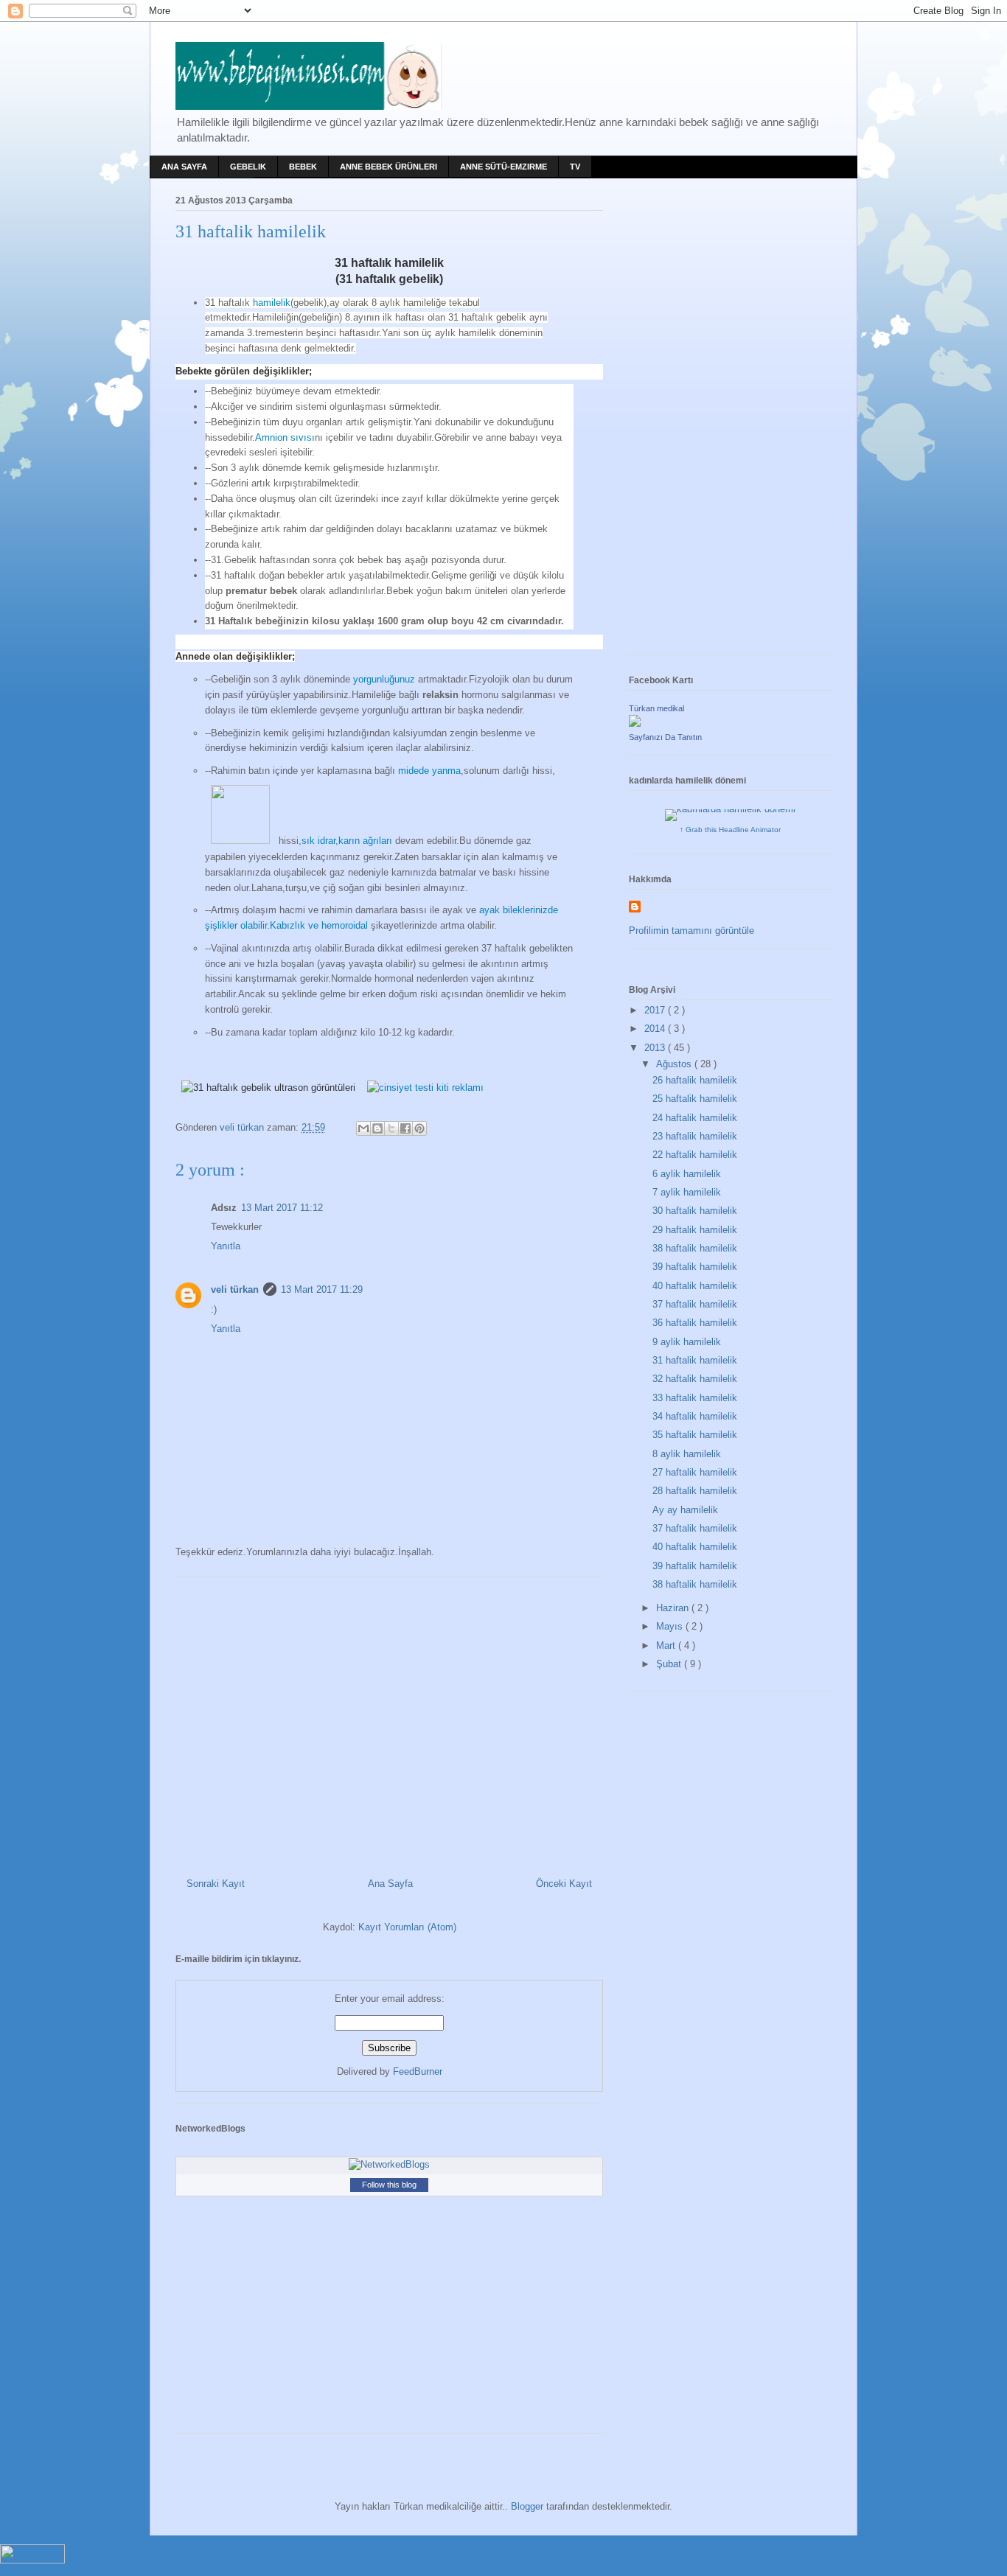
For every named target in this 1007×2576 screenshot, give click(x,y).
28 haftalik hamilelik (695, 1491)
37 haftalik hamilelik (695, 1304)
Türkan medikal (656, 708)
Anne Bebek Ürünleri (388, 167)
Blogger (527, 2506)
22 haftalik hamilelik (695, 1155)
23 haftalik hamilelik (695, 1136)
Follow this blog (389, 2185)
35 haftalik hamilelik (695, 1435)
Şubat (670, 1664)
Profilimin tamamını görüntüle (691, 931)
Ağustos (675, 1064)
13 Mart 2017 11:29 (322, 1289)
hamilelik (272, 303)
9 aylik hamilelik (687, 1342)
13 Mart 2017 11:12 (282, 1208)
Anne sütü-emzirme (503, 167)
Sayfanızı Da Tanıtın (665, 737)
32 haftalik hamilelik (695, 1379)
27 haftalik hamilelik (695, 1472)
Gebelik (248, 167)
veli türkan (235, 1289)
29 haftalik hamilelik (695, 1230)
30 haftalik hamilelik (695, 1211)
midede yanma (429, 771)
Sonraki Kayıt (216, 1884)
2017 (656, 1010)
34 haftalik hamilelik (695, 1416)
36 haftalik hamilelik (695, 1323)
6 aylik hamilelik (687, 1174)
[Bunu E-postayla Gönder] (363, 1128)
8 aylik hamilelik (687, 1454)
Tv (575, 167)
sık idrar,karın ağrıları (347, 841)
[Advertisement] (389, 1722)
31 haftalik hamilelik (695, 1360)
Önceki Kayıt (564, 1884)
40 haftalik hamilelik (695, 1286)
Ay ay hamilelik (685, 1510)
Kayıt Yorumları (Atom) (407, 1927)
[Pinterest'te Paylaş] (419, 1128)
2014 (656, 1029)
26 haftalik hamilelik (695, 1080)
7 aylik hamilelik (687, 1192)
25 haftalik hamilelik (695, 1099)
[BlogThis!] (377, 1128)
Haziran (674, 1608)
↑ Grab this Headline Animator (730, 830)
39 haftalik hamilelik (695, 1267)
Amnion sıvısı (285, 437)
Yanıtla (226, 1246)
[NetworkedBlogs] (389, 2164)
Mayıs (671, 1626)
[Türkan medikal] (635, 723)
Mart (667, 1645)
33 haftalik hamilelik (695, 1398)
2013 (656, 1048)
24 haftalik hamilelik (695, 1118)
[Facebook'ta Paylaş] (405, 1128)
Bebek (303, 167)
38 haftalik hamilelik (695, 1248)
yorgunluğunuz (384, 679)
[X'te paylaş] (391, 1128)
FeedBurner (418, 2071)
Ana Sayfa (184, 167)
